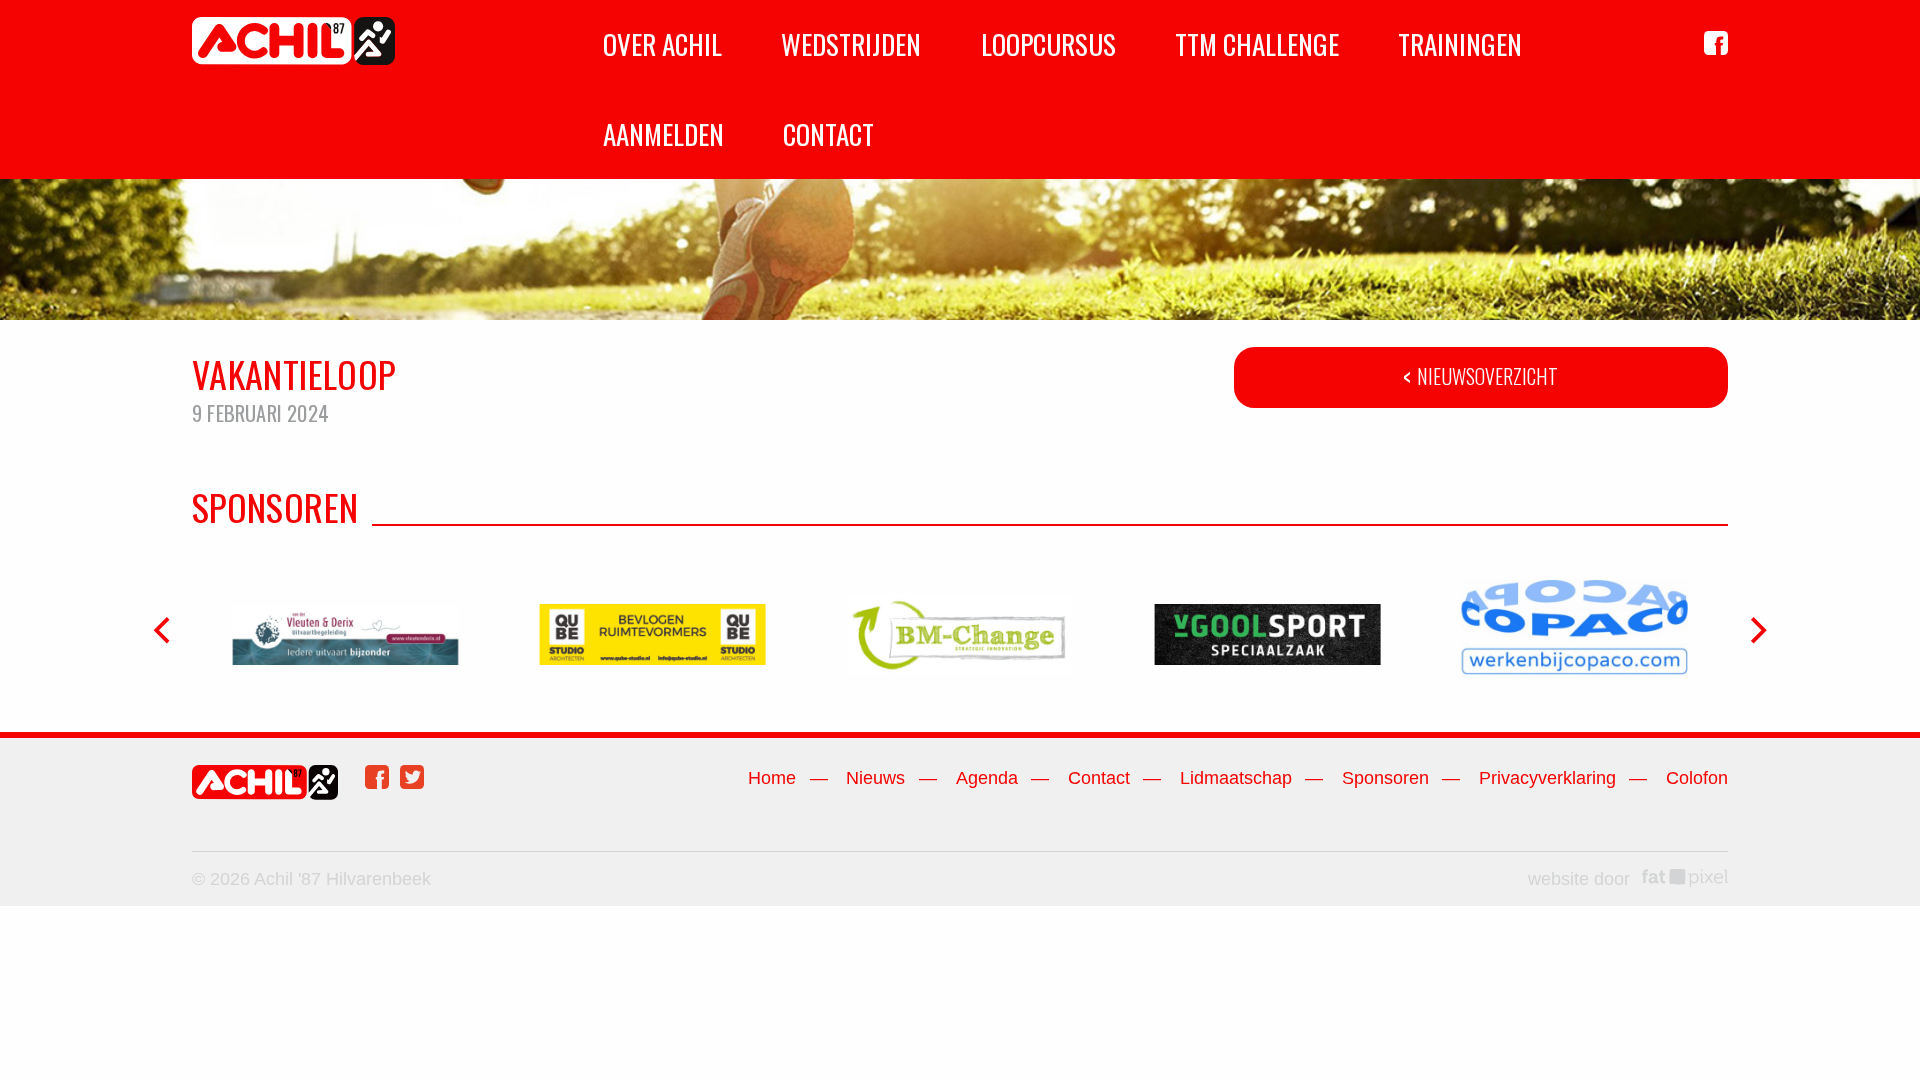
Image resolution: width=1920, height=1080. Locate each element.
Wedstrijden (851, 44)
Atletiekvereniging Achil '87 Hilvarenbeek (293, 41)
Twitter (412, 777)
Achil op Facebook (1716, 43)
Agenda (987, 778)
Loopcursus (1048, 44)
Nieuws (875, 778)
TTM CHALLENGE (1257, 44)
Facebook (377, 777)
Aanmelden (663, 134)
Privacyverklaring (1547, 778)
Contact (828, 134)
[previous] (164, 631)
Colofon (1697, 778)
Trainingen (1460, 44)
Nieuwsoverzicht (1487, 376)
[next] (1756, 631)
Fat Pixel (1685, 878)
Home (772, 778)
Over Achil (662, 44)
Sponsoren (1385, 778)
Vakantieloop (293, 373)
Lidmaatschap (1236, 778)
